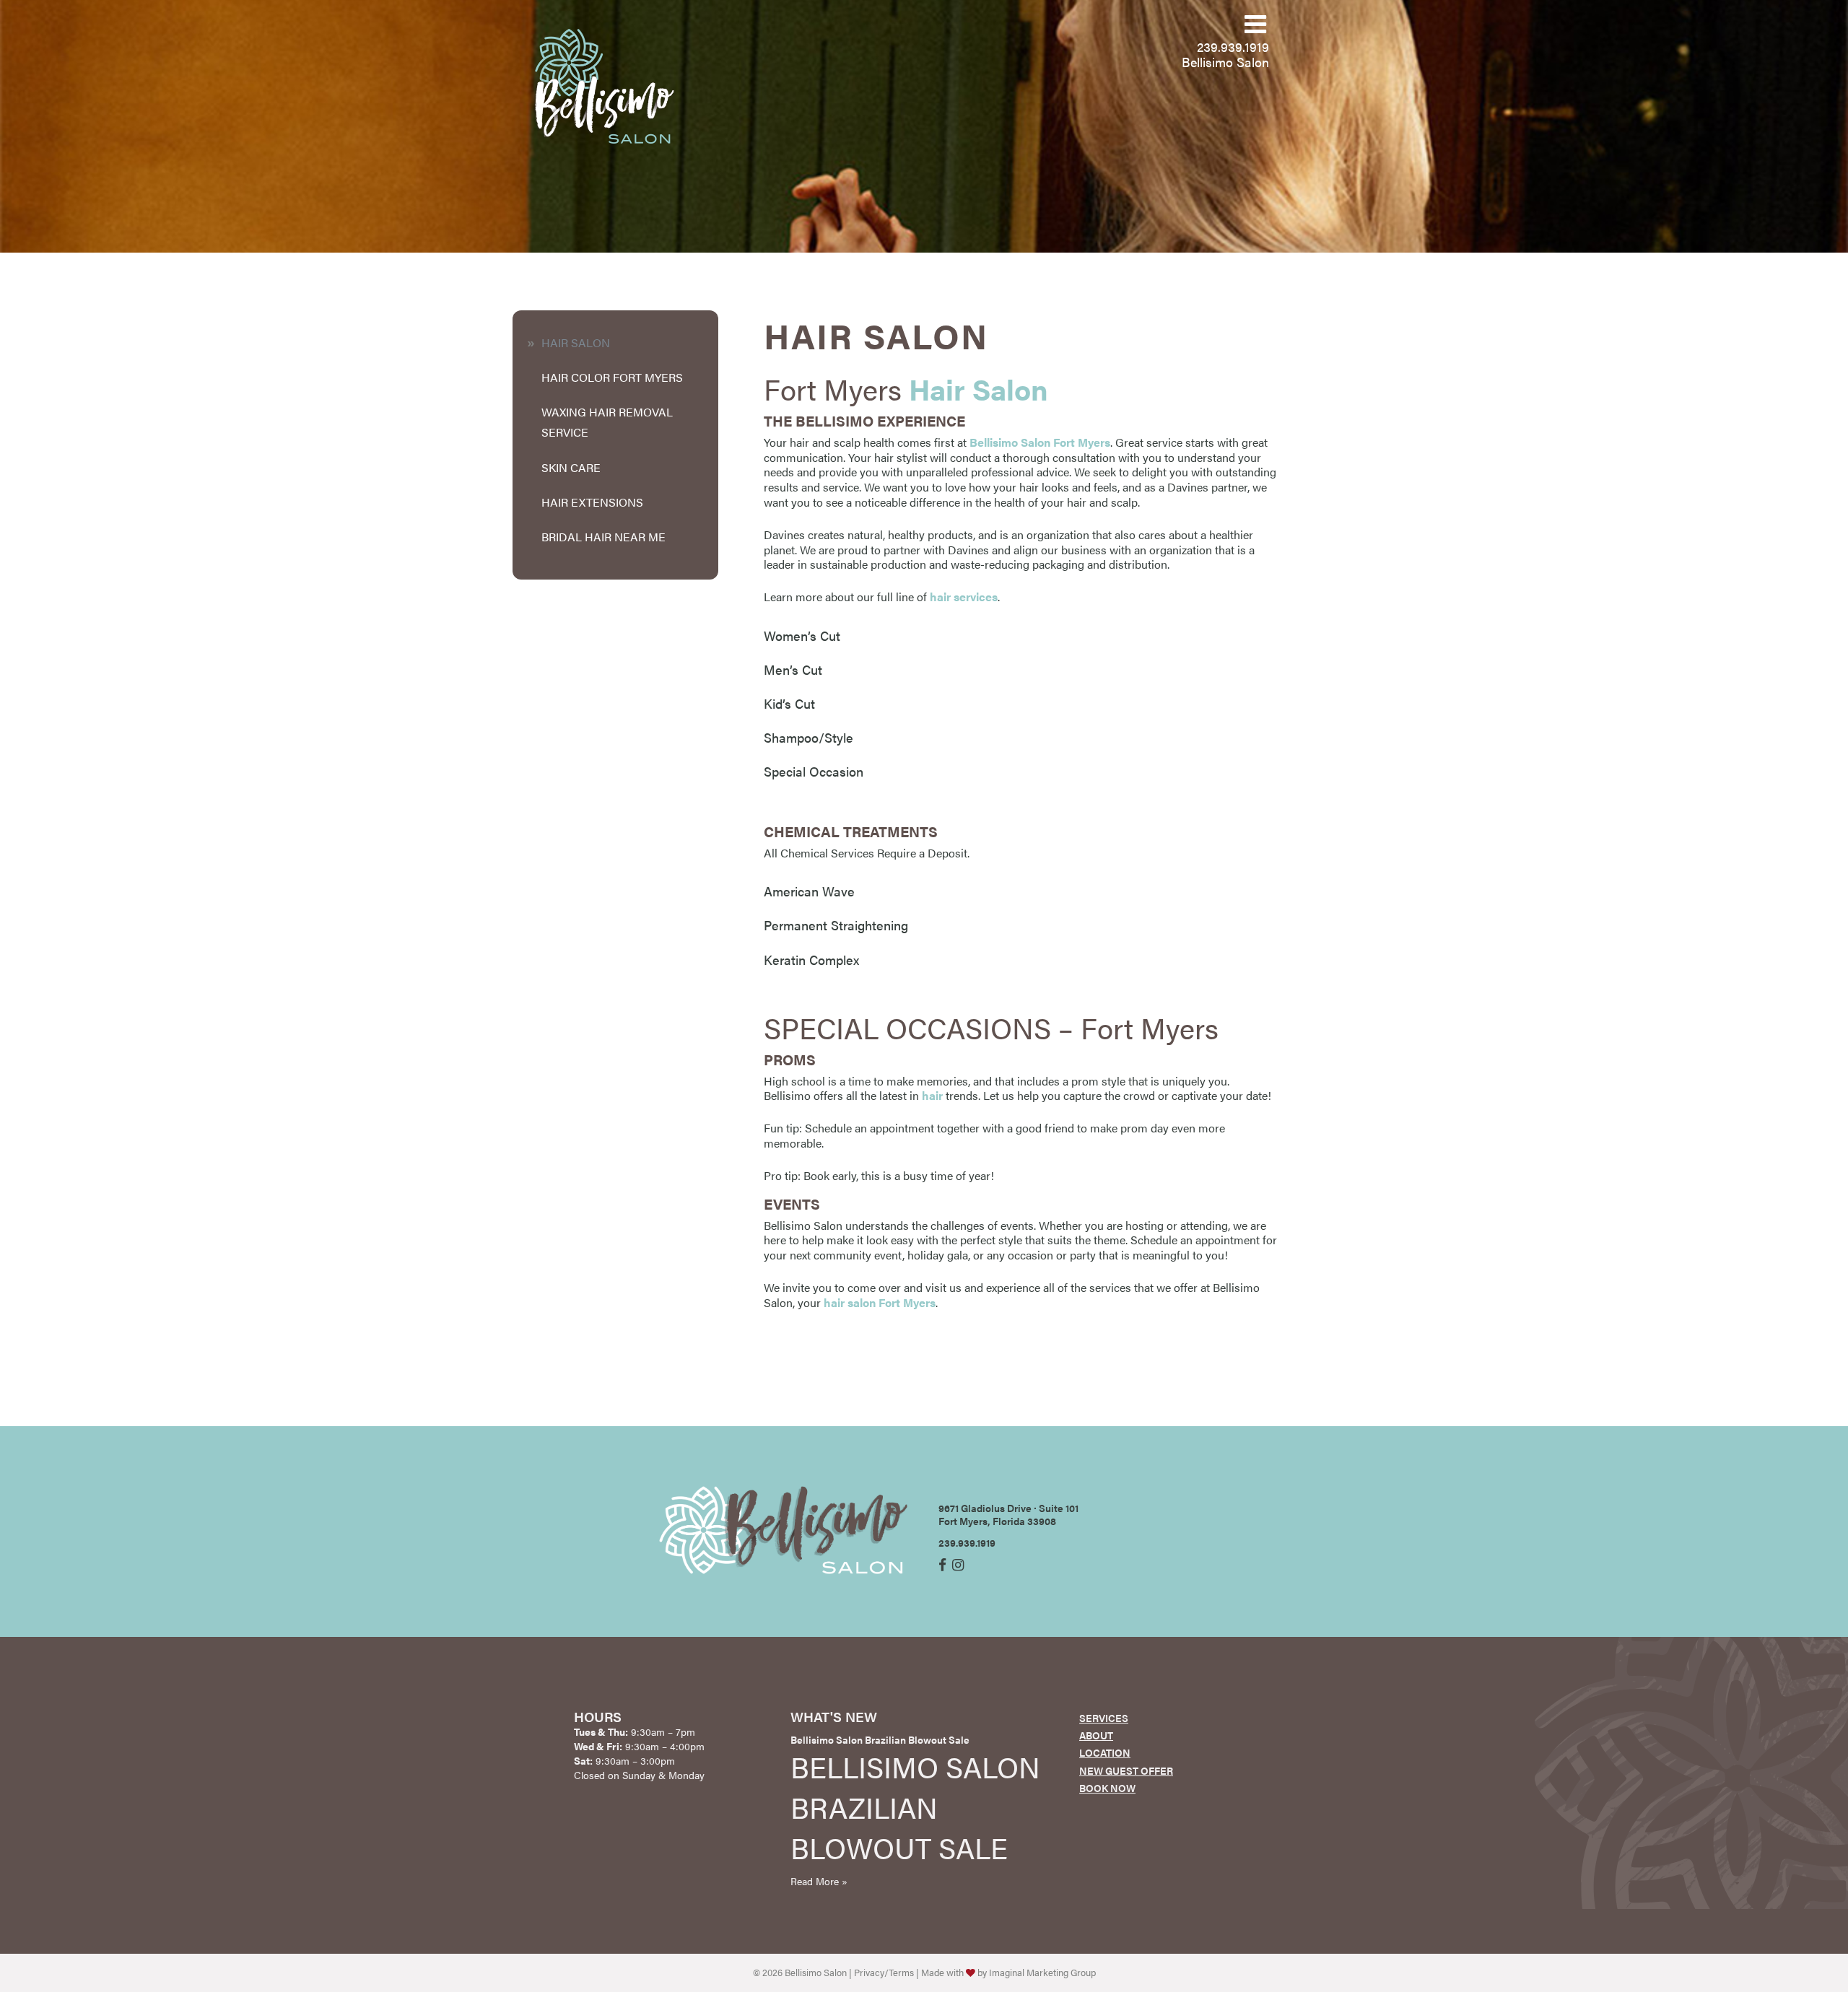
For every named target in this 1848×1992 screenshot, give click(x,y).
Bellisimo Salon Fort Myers (1040, 442)
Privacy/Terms (884, 1973)
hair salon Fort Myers (880, 1302)
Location (1105, 1752)
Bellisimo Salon (1225, 62)
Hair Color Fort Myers (612, 377)
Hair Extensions (592, 502)
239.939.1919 (1233, 47)
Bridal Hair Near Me (603, 537)
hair (932, 1095)
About (1096, 1735)
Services (1104, 1718)
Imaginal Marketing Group (1042, 1973)
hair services (964, 597)
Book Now (1107, 1788)
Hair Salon (576, 342)
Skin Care (571, 467)
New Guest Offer (1126, 1770)
